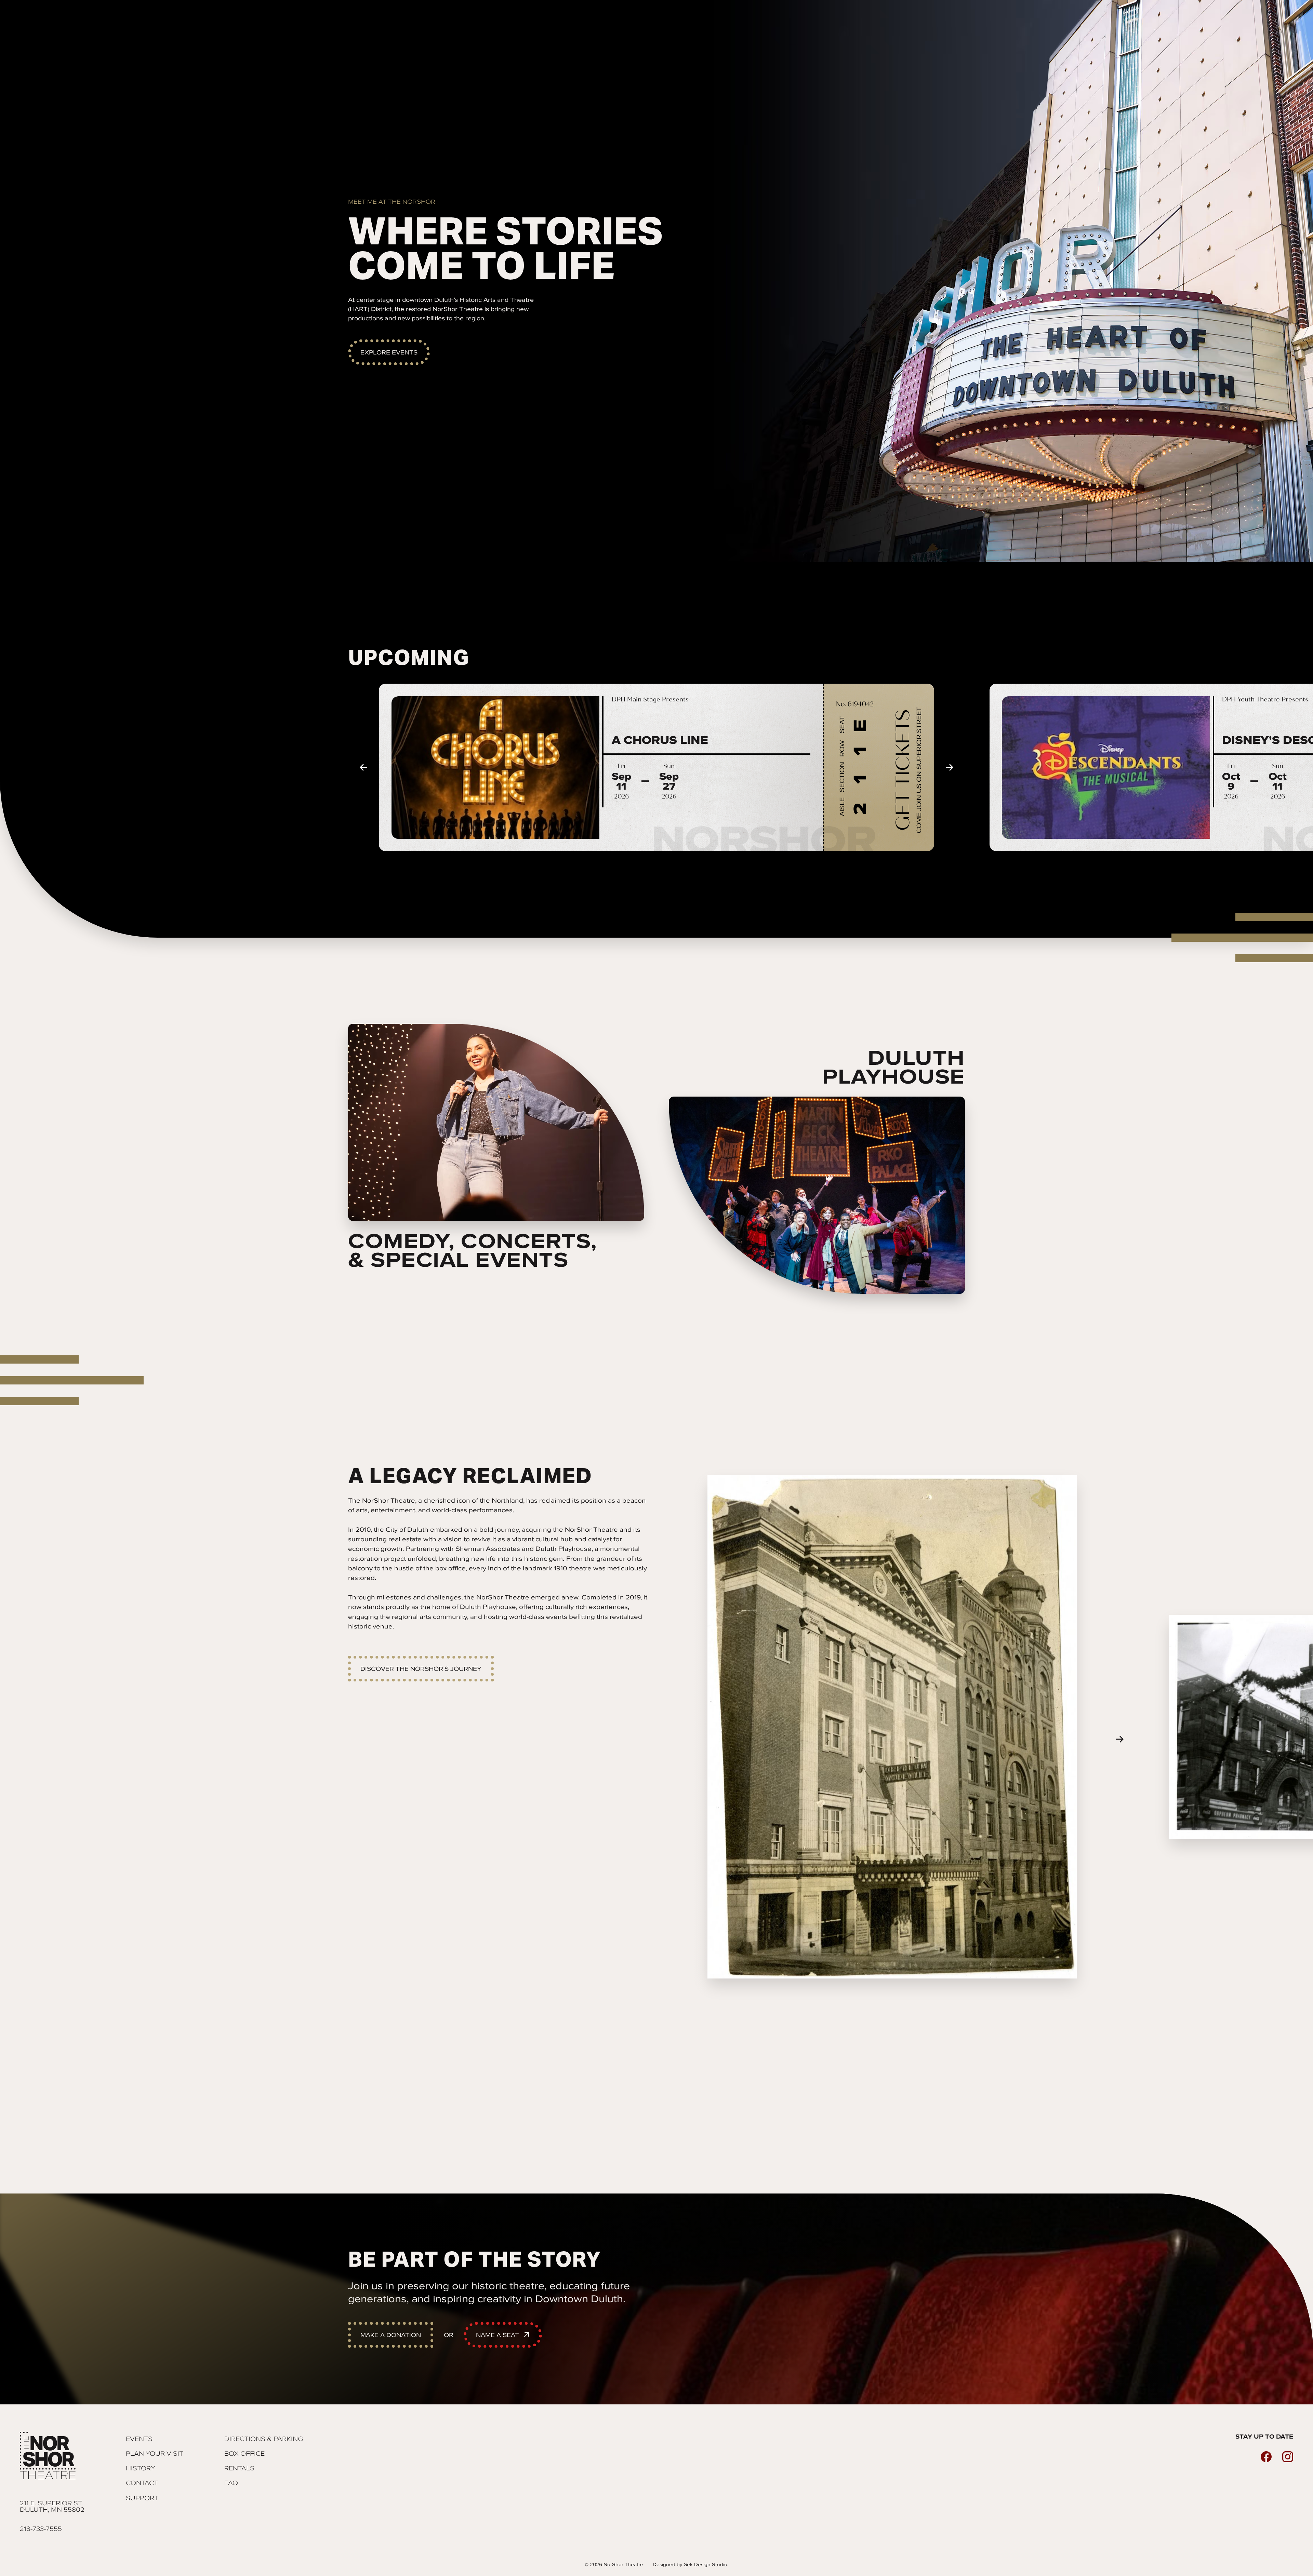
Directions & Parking (264, 2439)
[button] (363, 767)
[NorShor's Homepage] (52, 2456)
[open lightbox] (892, 1727)
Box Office (244, 2453)
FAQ (231, 2483)
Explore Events (389, 352)
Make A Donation (391, 2335)
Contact (142, 2483)
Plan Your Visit (155, 2453)
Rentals (239, 2468)
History (141, 2468)
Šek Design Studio (706, 2565)
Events (139, 2439)
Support (142, 2498)
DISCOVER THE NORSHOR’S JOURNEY (421, 1669)
